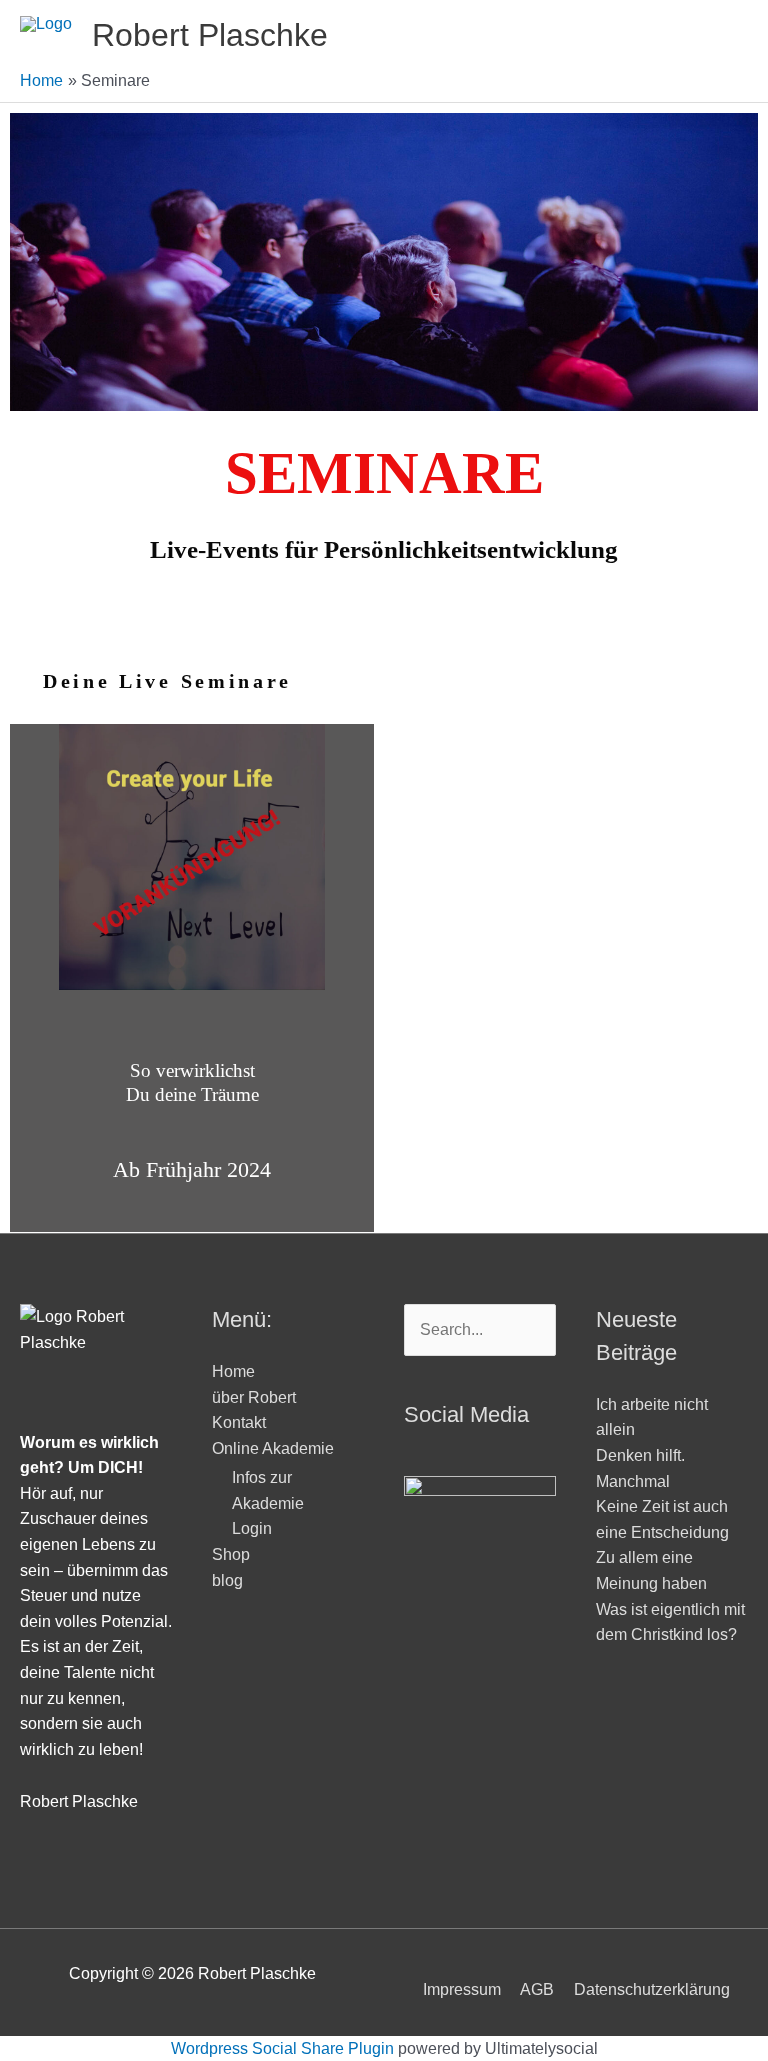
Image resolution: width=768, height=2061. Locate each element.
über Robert (254, 1397)
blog (227, 1580)
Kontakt (239, 1422)
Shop (231, 1554)
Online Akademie (273, 1448)
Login (252, 1528)
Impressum (462, 1989)
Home (233, 1371)
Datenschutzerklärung (652, 1989)
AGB (537, 1989)
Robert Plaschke (210, 35)
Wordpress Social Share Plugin (284, 2048)
